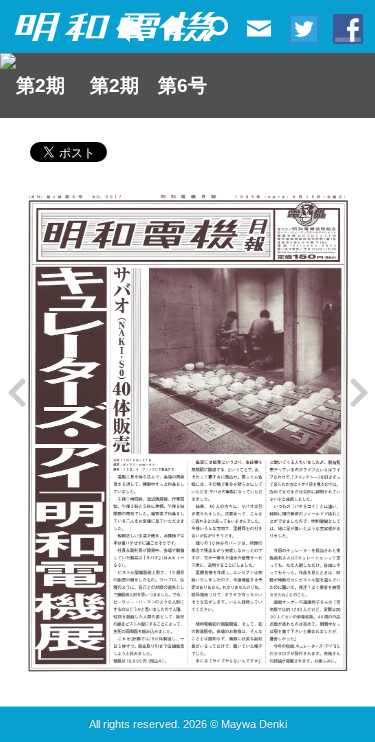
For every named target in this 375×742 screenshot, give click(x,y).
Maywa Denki (254, 724)
